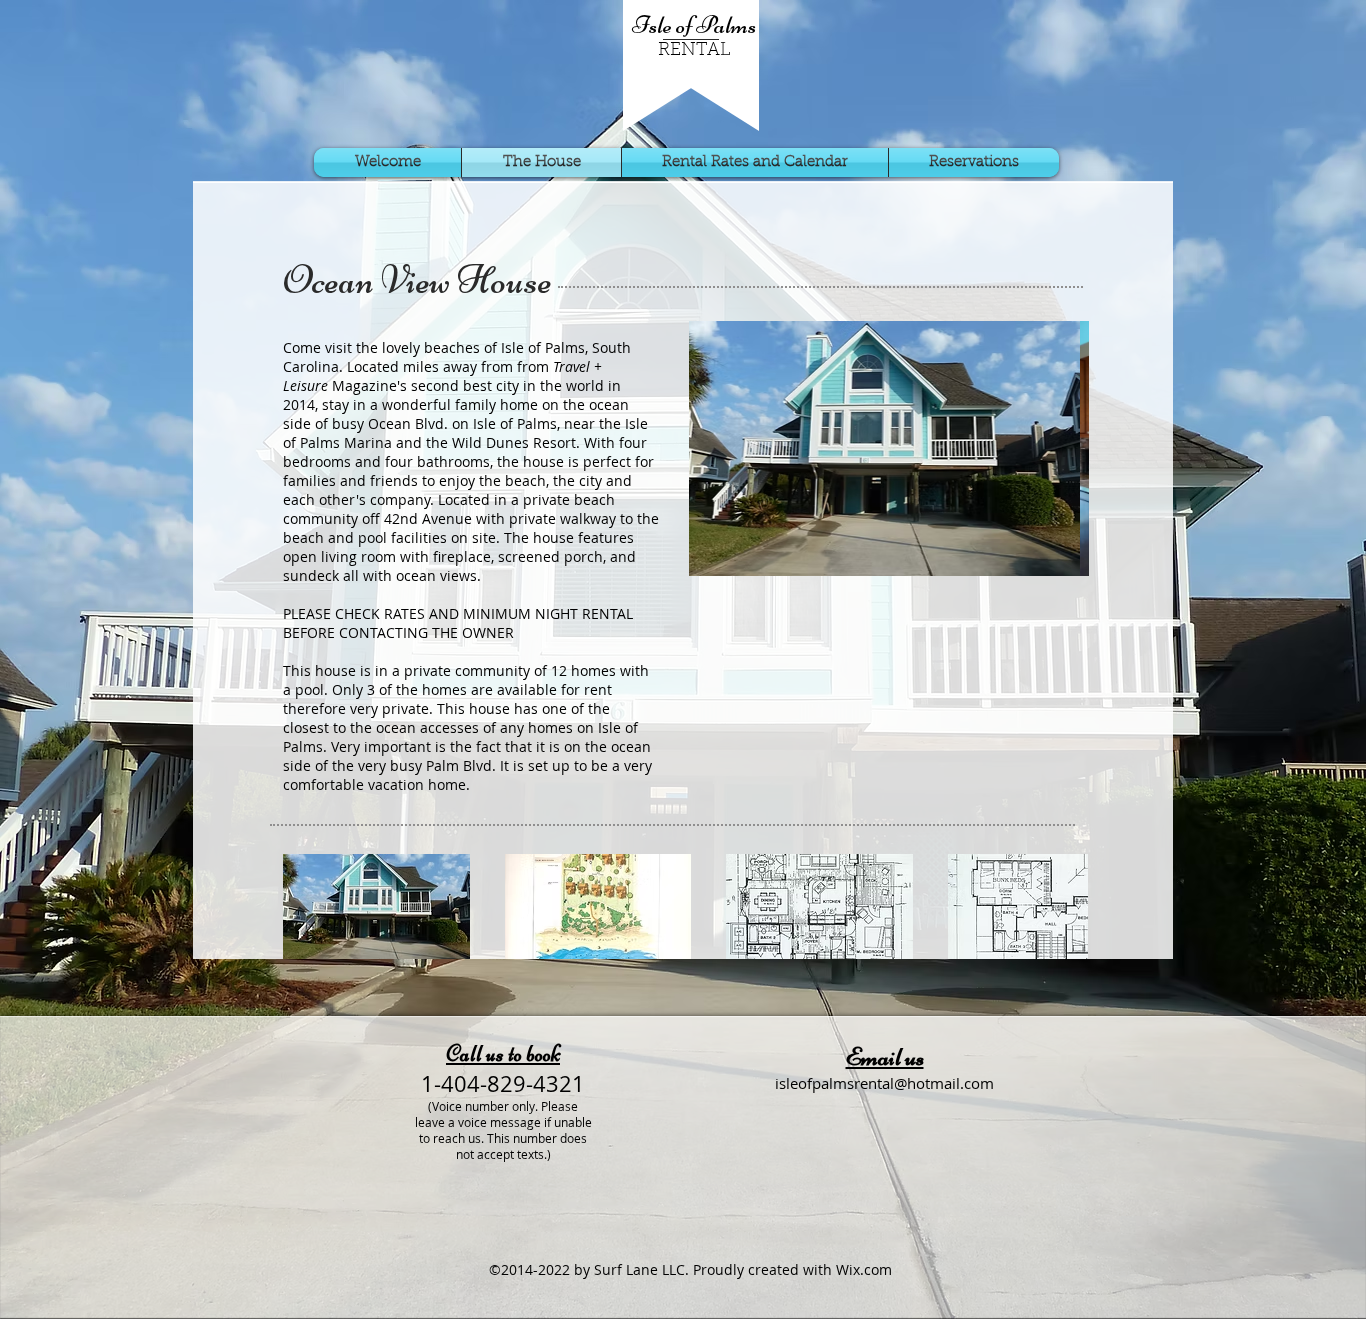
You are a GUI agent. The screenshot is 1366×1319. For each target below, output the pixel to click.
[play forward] (1063, 906)
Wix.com (864, 1269)
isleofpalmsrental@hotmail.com (884, 1083)
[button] (889, 448)
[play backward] (308, 906)
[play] (1059, 546)
